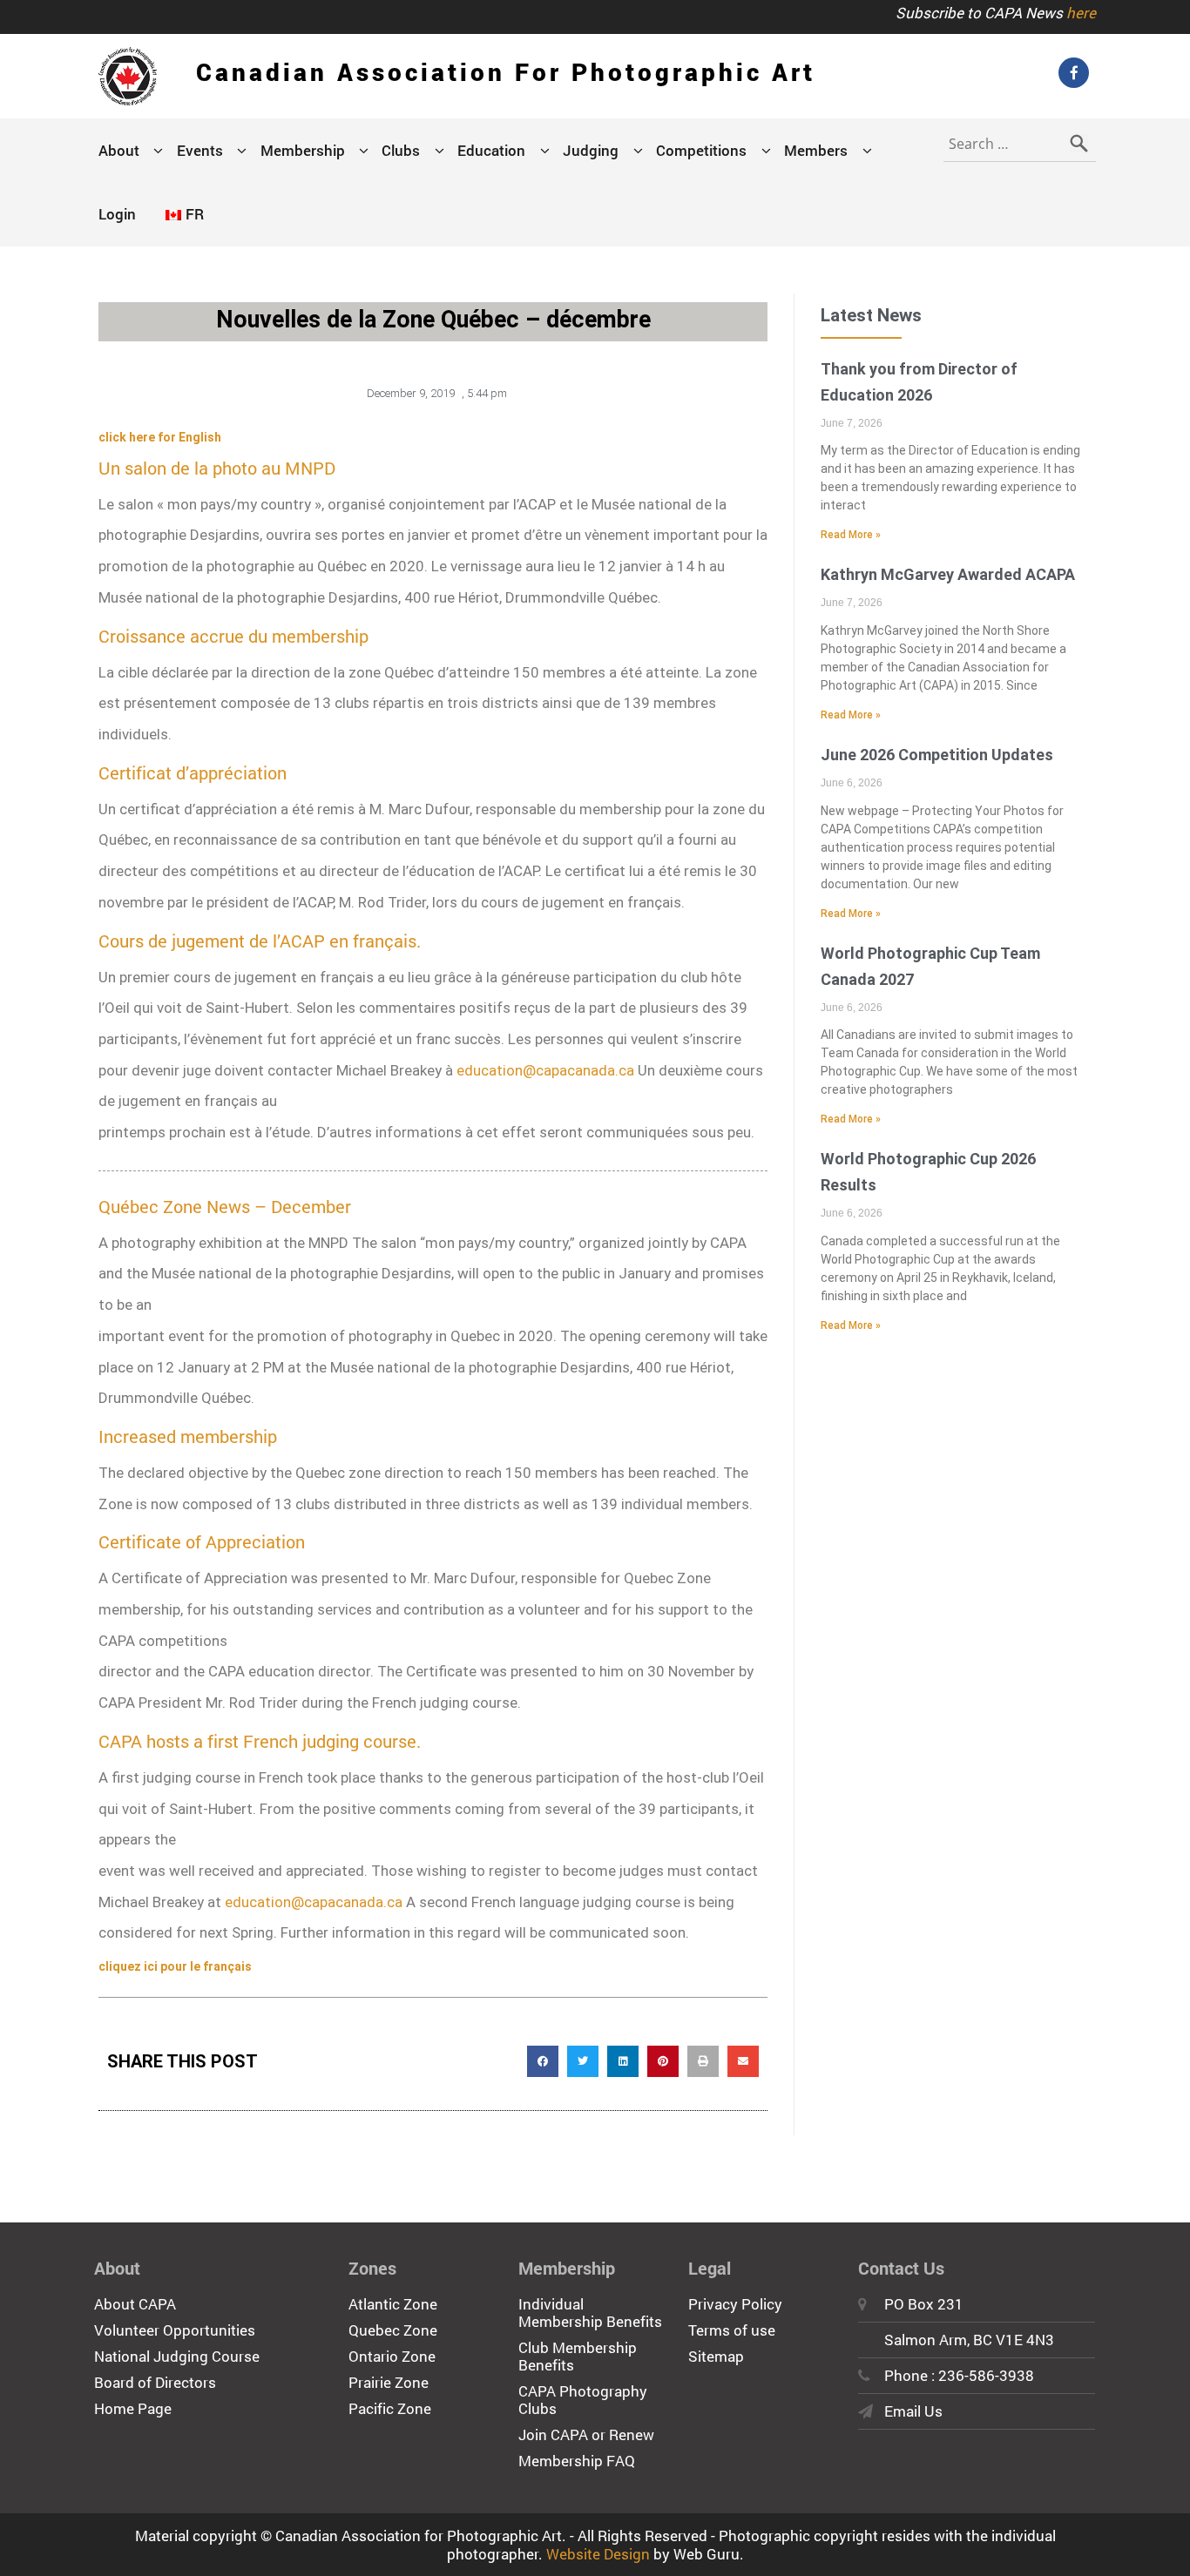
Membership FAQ (577, 2461)
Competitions (701, 150)
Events (200, 150)
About (119, 150)
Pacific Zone (390, 2408)
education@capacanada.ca (545, 1070)
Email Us (913, 2411)
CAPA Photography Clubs (583, 2400)
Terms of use (732, 2330)
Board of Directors (155, 2382)
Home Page (133, 2408)
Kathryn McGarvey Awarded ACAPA (948, 574)
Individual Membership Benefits (590, 2313)
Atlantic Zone (393, 2304)
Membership (303, 150)
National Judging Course (177, 2356)
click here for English (160, 437)
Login (117, 214)
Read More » (851, 535)
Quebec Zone (393, 2330)
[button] (543, 2061)
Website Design (598, 2554)
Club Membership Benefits (578, 2356)
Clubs (401, 150)
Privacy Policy (735, 2304)
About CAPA (135, 2304)
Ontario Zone (392, 2356)
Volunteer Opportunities (175, 2330)
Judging (591, 150)
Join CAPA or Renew (586, 2434)
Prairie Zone (389, 2382)
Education (491, 150)
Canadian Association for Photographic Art (506, 72)
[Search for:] (1020, 140)
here (1081, 13)
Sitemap (716, 2356)
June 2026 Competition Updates (937, 755)
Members (816, 150)
